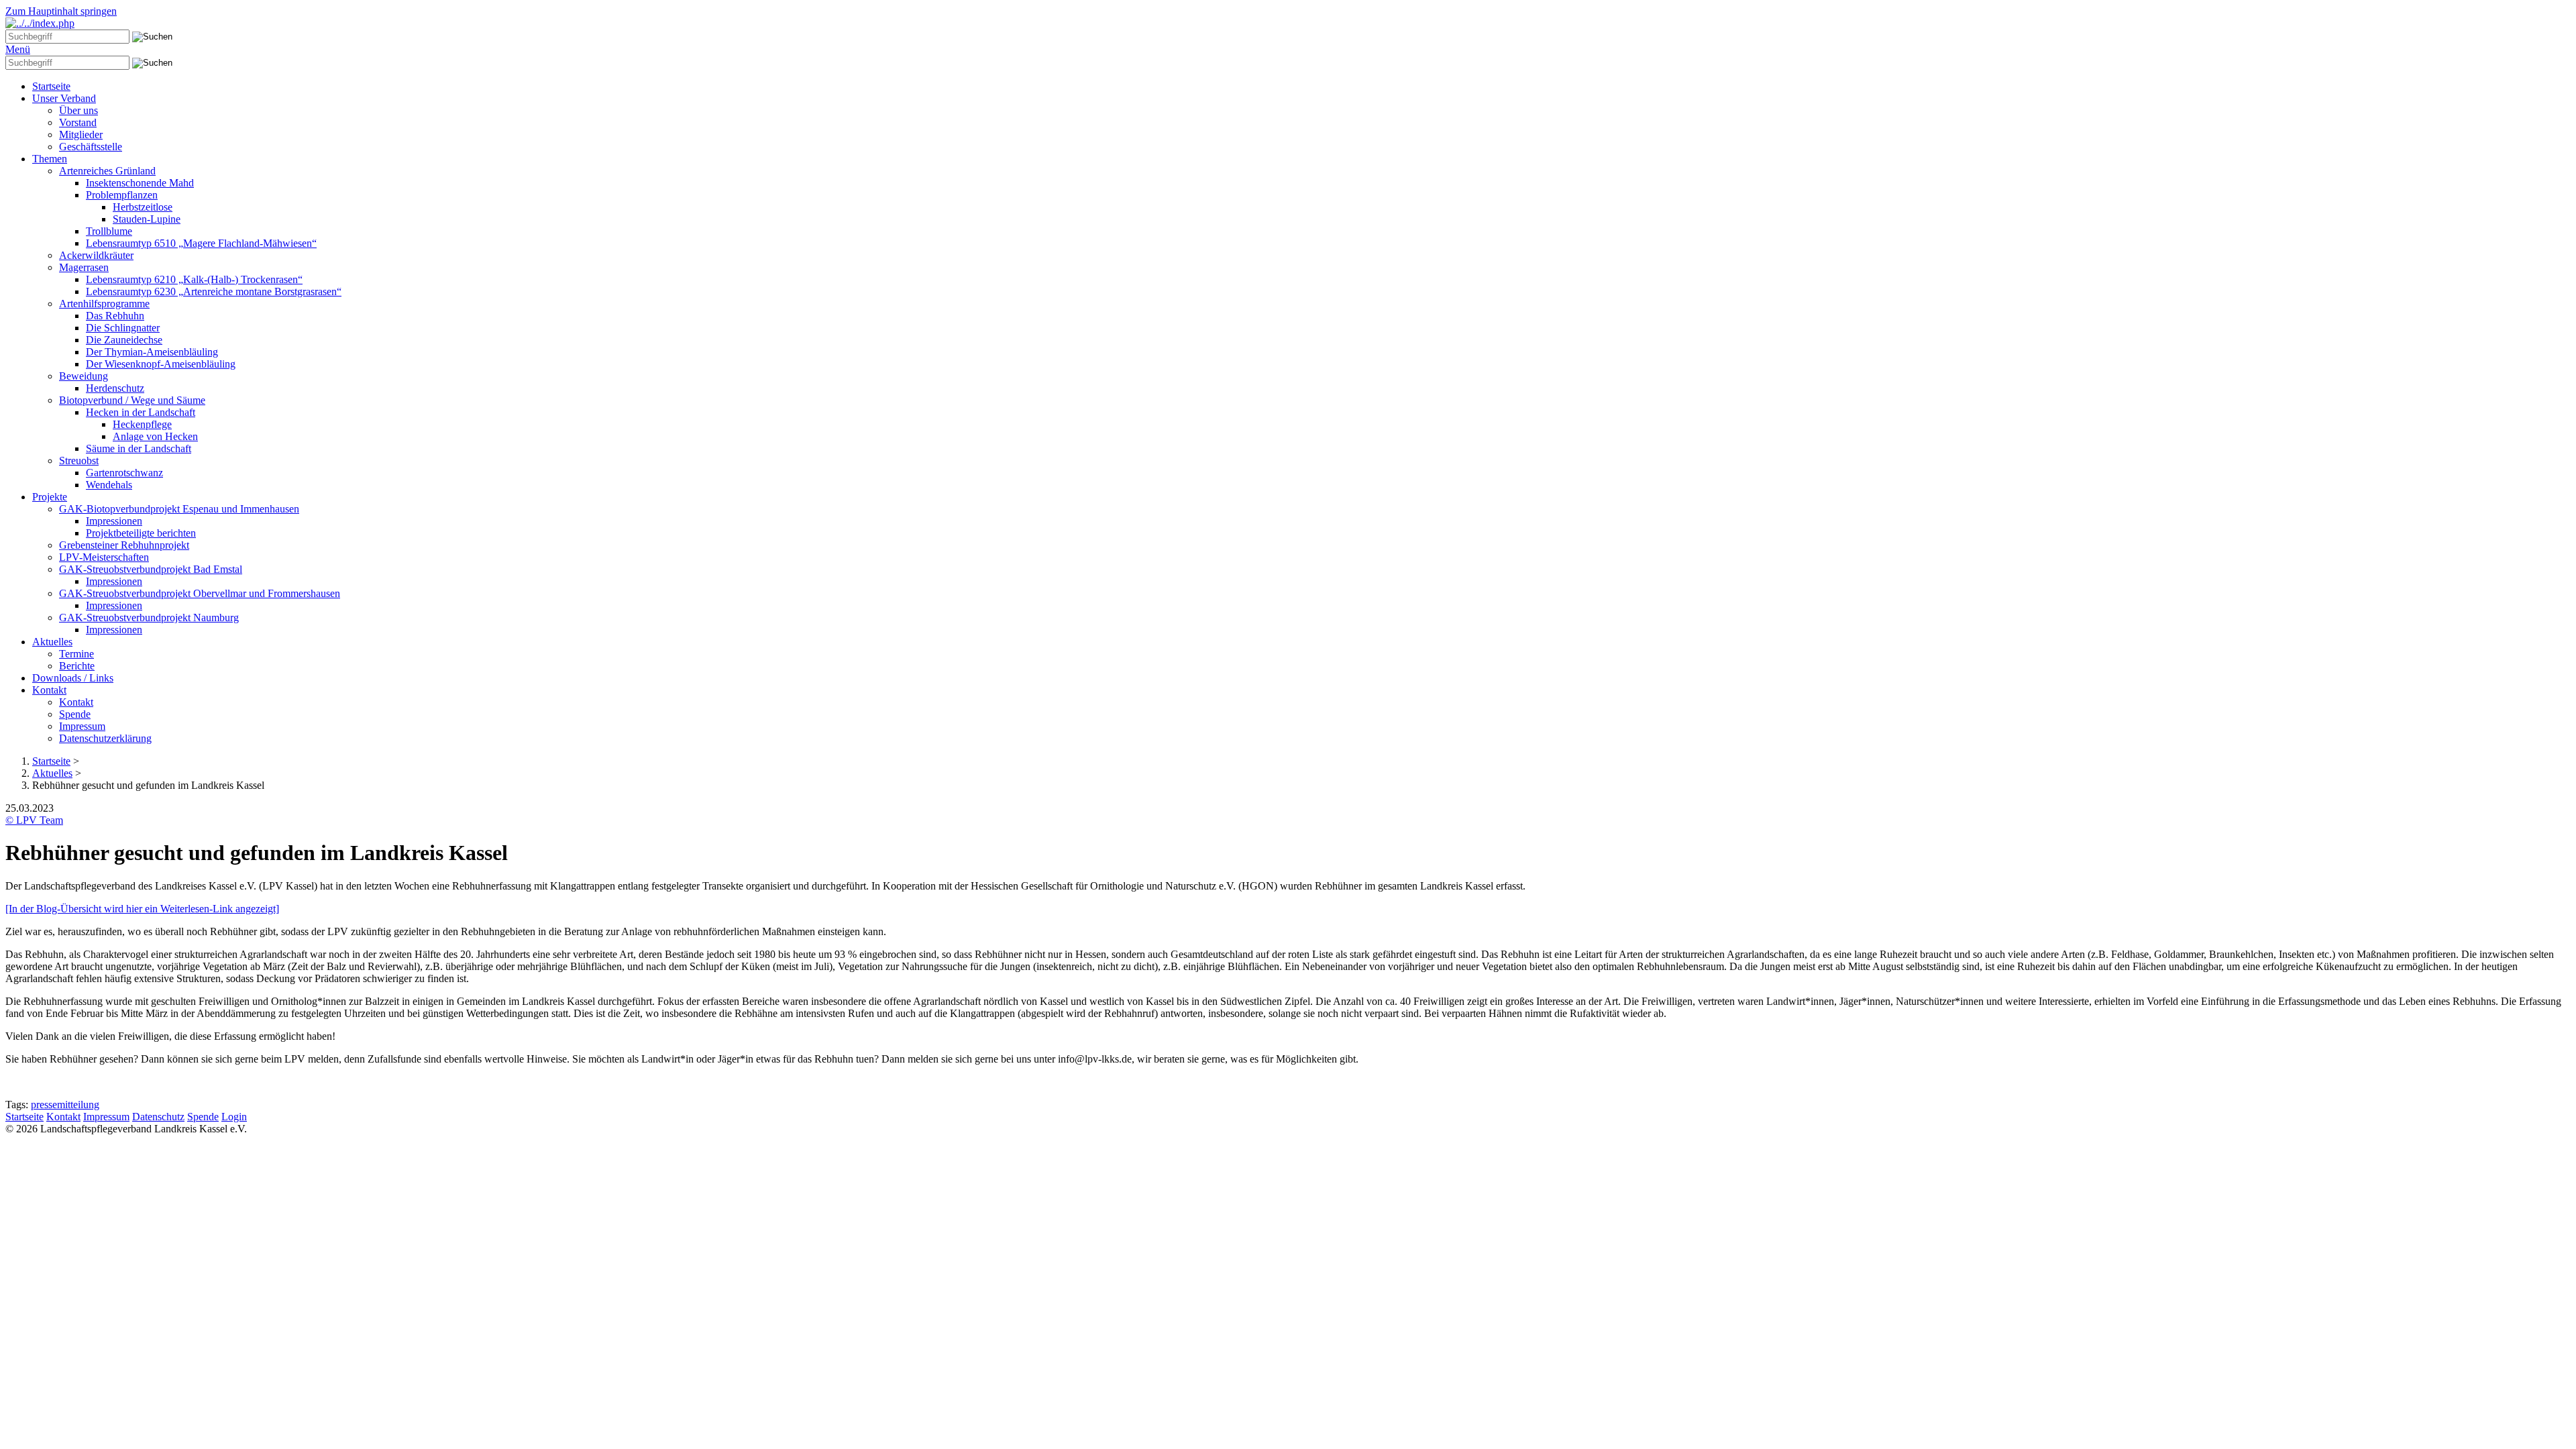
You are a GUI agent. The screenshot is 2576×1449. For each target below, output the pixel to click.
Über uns (78, 110)
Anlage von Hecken (155, 436)
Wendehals (109, 485)
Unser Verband (64, 98)
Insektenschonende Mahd (140, 183)
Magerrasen (84, 267)
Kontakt (49, 690)
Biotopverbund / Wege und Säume (132, 400)
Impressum (82, 726)
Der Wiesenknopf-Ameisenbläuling (161, 364)
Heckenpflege (142, 424)
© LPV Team (34, 820)
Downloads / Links (73, 678)
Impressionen (114, 521)
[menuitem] (1301, 87)
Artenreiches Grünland (107, 171)
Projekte (50, 497)
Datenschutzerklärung (105, 738)
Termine (76, 654)
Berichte (77, 666)
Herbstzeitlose (143, 207)
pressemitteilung (65, 1105)
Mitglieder (81, 135)
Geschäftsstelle (91, 147)
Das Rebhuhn (115, 316)
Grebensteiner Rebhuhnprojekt (124, 545)
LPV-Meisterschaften (104, 557)
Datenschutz (158, 1117)
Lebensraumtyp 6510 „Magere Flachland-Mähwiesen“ (201, 243)
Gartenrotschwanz (124, 473)
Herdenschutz (115, 388)
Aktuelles (52, 642)
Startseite (51, 86)
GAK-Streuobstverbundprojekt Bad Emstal (151, 569)
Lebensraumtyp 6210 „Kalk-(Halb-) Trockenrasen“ (194, 279)
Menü (18, 49)
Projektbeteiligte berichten (141, 533)
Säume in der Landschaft (139, 448)
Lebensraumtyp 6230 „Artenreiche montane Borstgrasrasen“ (214, 291)
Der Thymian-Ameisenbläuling (152, 352)
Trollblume (109, 231)
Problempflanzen (122, 195)
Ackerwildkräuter (96, 255)
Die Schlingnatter (123, 328)
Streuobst (79, 461)
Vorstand (78, 122)
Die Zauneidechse (124, 340)
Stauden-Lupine (147, 219)
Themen (50, 159)
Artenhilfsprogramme (104, 304)
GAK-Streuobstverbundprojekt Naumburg (149, 618)
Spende (75, 714)
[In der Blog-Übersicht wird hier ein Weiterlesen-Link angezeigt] (142, 909)
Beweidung (84, 376)
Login (234, 1117)
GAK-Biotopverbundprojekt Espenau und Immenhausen (179, 509)
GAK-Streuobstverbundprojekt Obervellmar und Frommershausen (200, 593)
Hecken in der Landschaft (141, 412)
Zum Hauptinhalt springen (61, 11)
